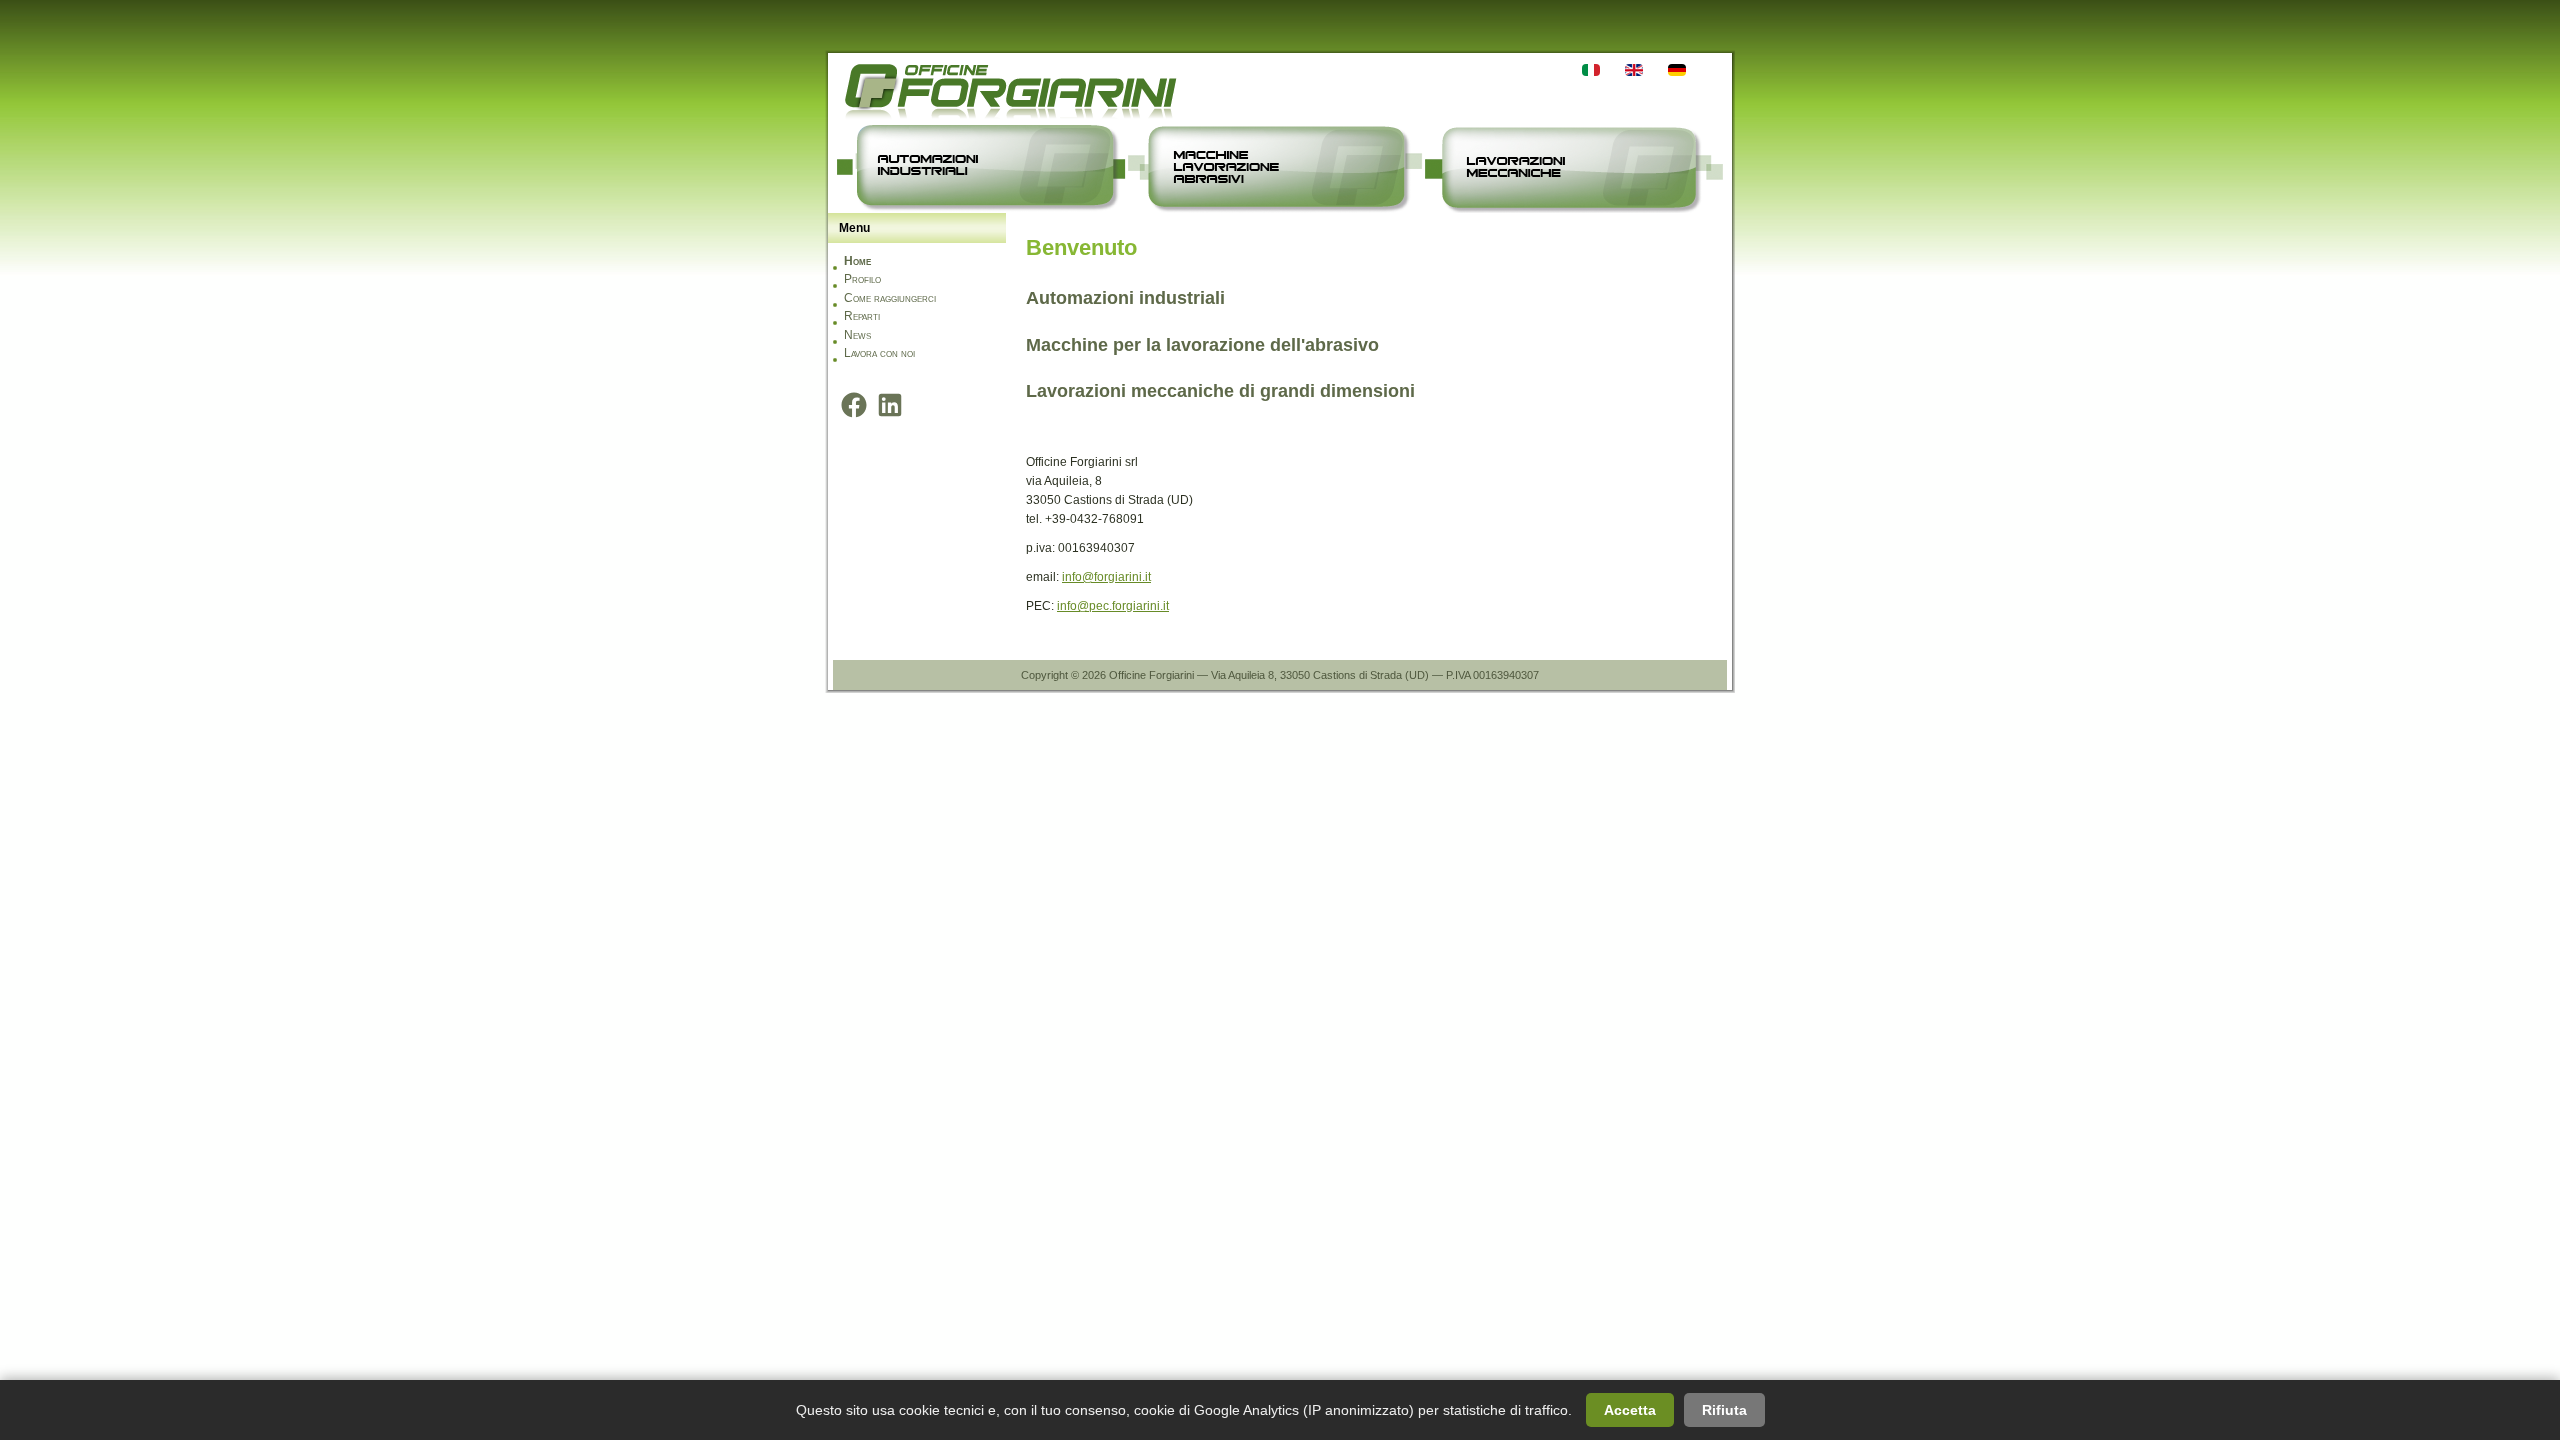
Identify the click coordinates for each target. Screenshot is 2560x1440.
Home (857, 261)
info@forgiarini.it (1106, 577)
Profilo (862, 279)
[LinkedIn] (890, 405)
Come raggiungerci (890, 298)
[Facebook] (854, 405)
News (857, 335)
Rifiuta (1724, 1410)
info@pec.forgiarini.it (1113, 606)
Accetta (1630, 1410)
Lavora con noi (879, 353)
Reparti (862, 316)
